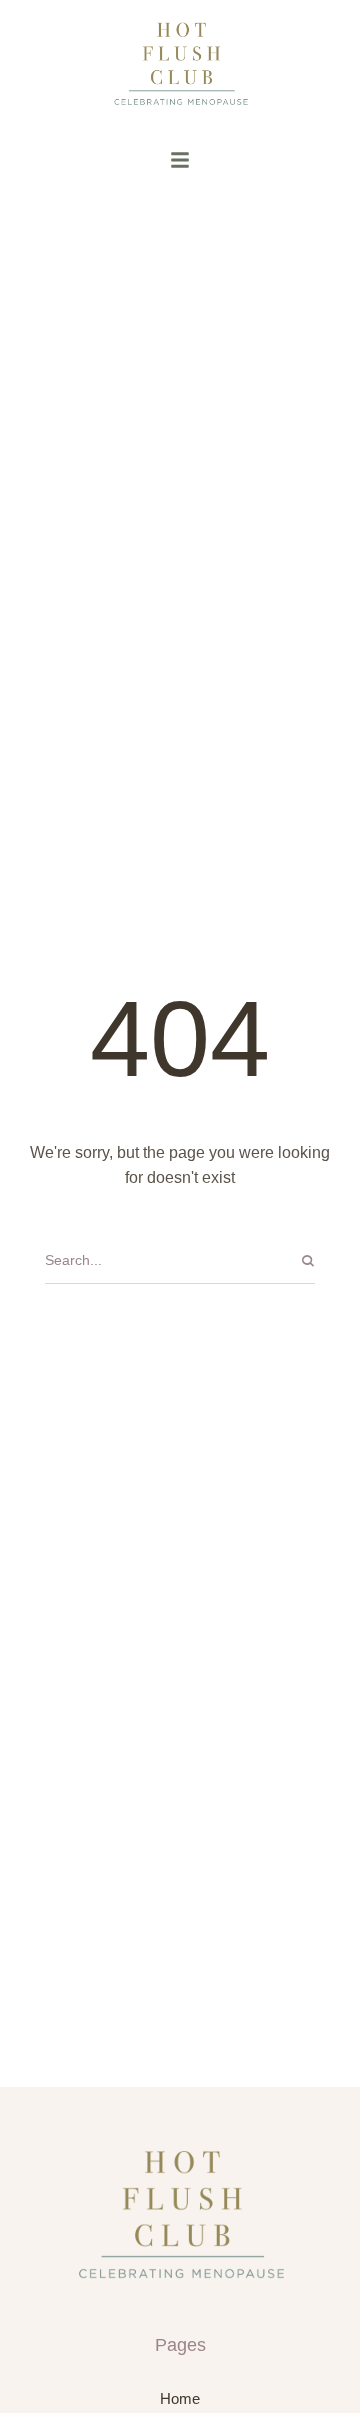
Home (180, 2398)
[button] (180, 160)
